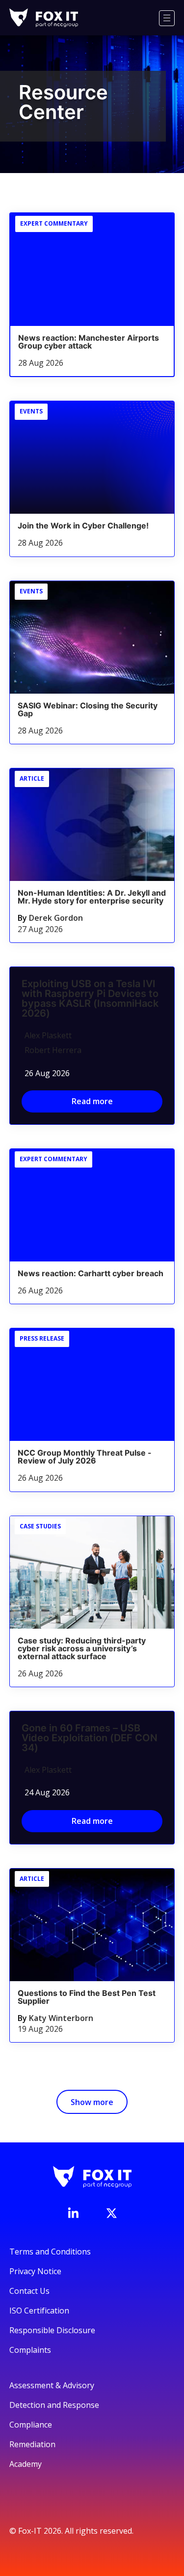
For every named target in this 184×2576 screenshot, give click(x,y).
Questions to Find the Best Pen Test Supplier (87, 1997)
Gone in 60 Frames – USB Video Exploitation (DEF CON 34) (90, 1738)
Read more (92, 1101)
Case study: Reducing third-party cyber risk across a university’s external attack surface (82, 1648)
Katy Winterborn (61, 2018)
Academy (26, 2464)
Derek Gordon (56, 918)
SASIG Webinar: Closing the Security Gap (88, 709)
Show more (92, 2102)
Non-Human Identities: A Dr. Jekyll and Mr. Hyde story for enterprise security (92, 897)
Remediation (32, 2444)
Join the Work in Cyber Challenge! (83, 526)
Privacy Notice (35, 2271)
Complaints (30, 2350)
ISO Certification (39, 2311)
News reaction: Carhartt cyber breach (91, 1273)
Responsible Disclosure (52, 2330)
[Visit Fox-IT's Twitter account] (111, 2213)
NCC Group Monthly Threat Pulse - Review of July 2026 (85, 1457)
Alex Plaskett (48, 1035)
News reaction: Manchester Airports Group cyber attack (89, 342)
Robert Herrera (53, 1050)
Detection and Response (54, 2405)
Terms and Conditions (50, 2252)
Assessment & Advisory (52, 2385)
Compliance (31, 2425)
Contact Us (29, 2291)
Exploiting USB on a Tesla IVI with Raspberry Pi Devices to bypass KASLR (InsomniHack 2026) (90, 998)
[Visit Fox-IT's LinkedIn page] (73, 2213)
